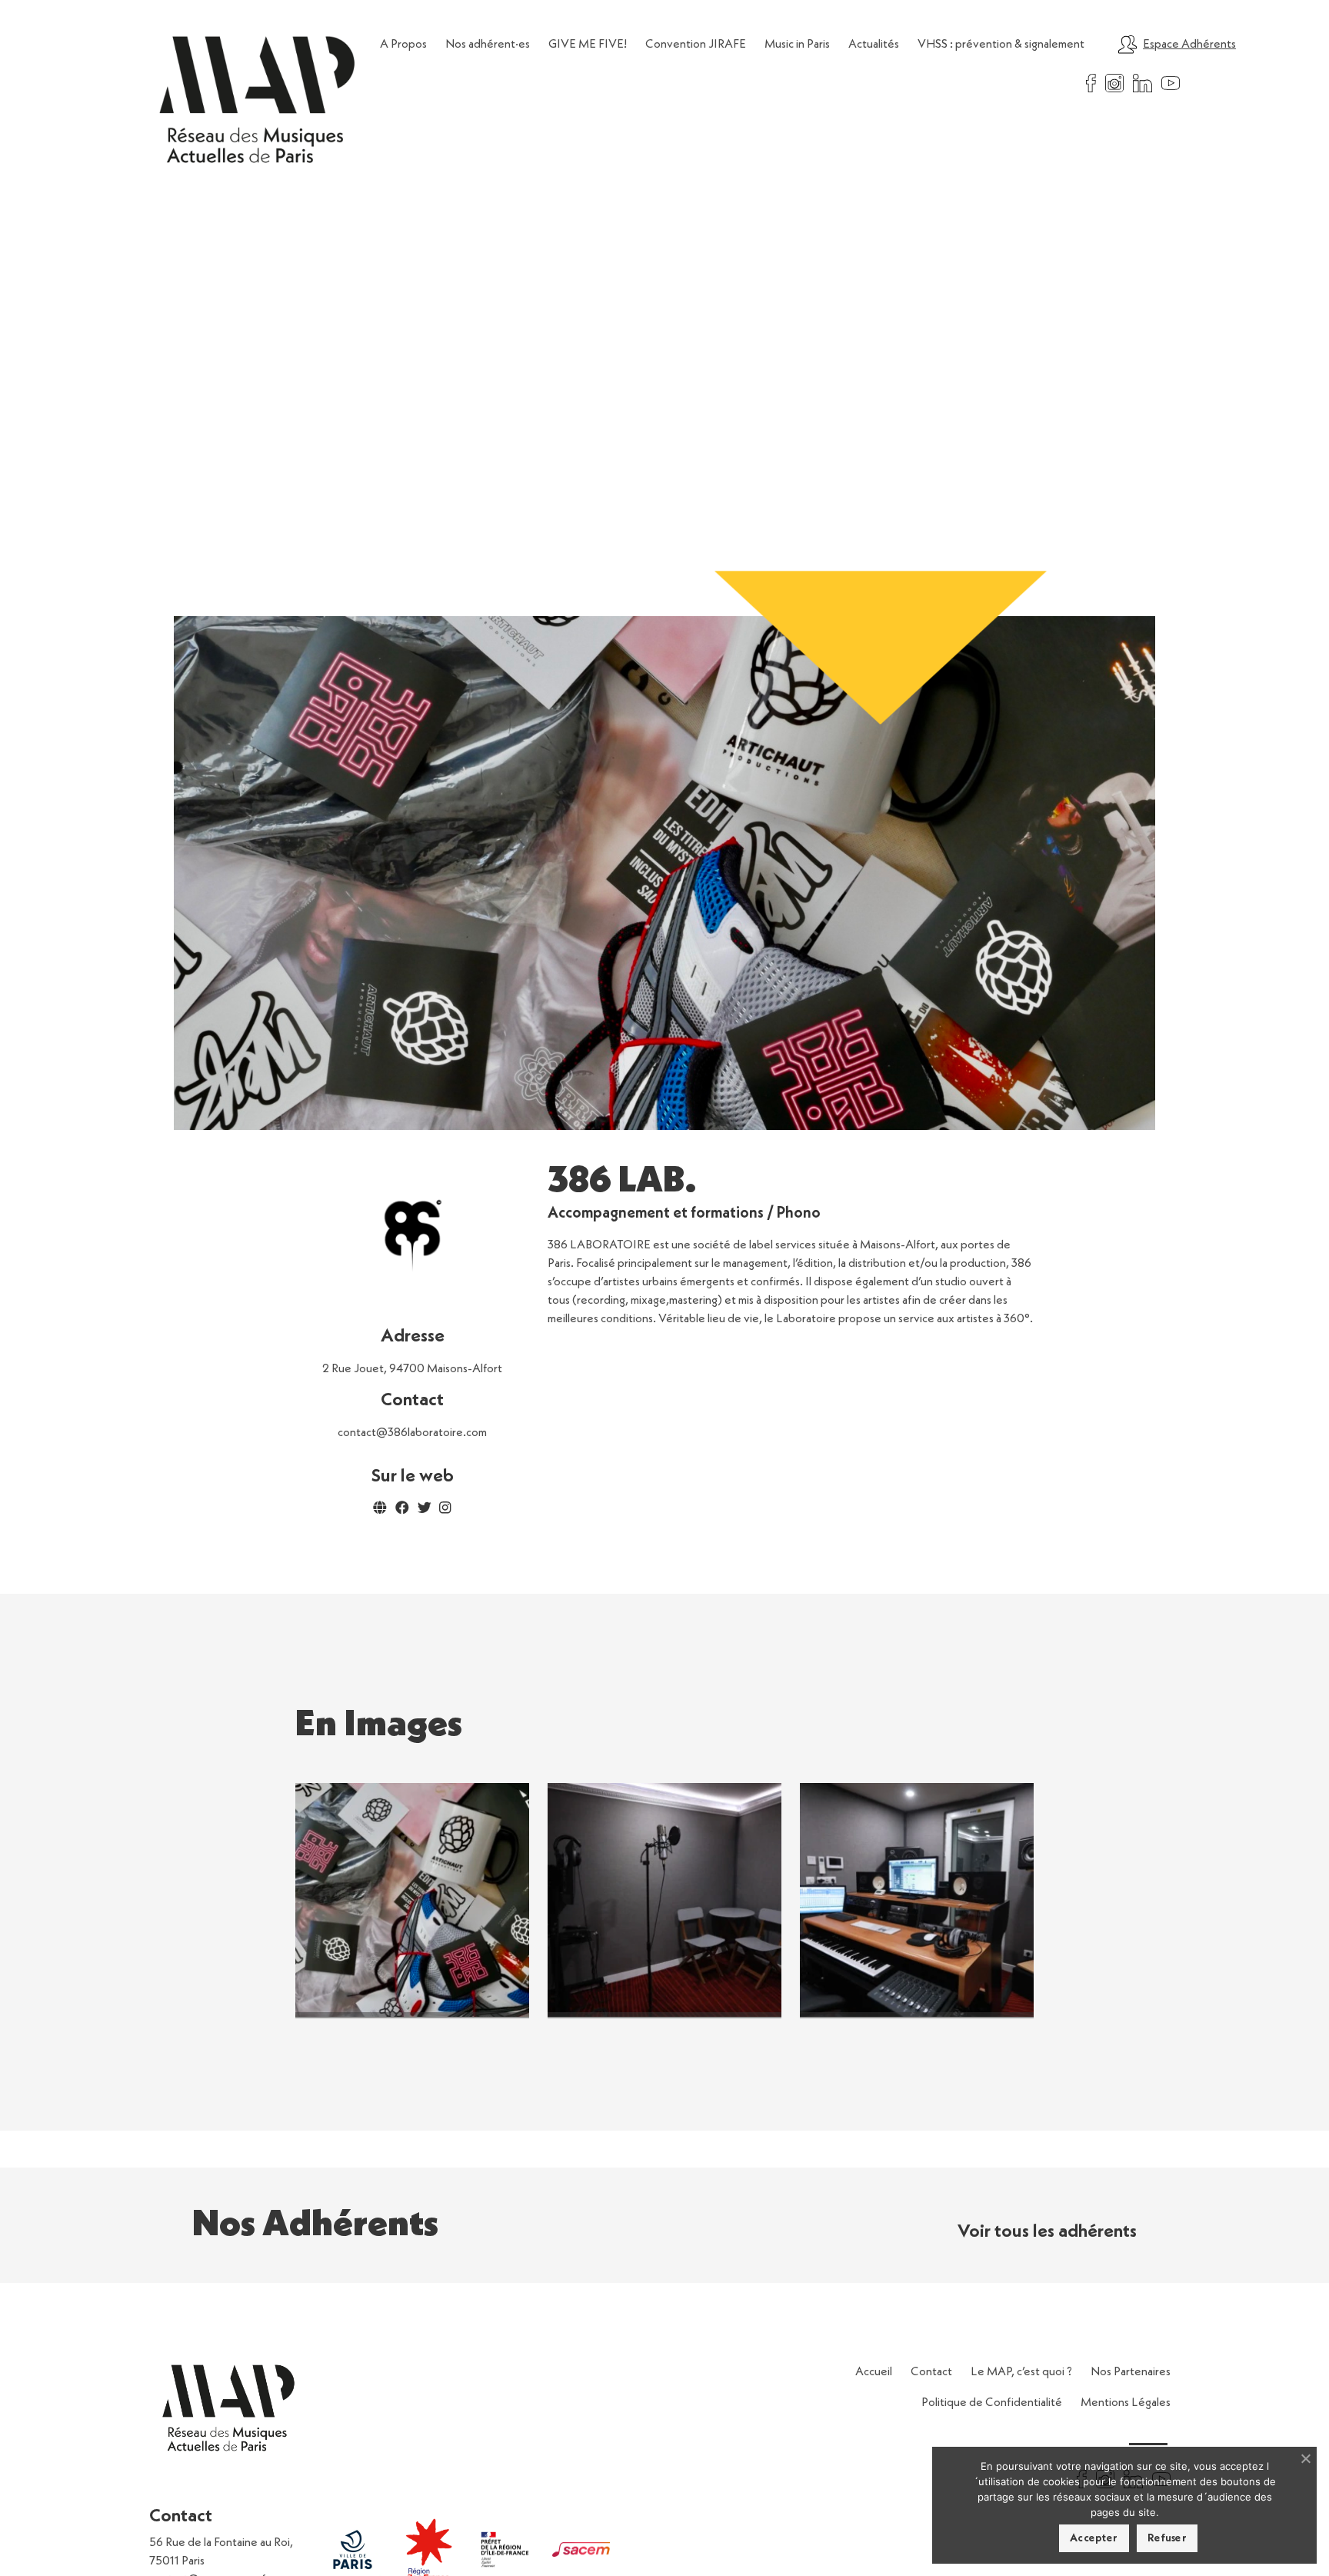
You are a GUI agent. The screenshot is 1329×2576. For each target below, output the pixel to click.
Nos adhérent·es (488, 45)
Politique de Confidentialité (992, 2403)
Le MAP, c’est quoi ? (1021, 2372)
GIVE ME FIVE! (588, 45)
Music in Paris (797, 45)
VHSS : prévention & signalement (1001, 45)
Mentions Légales (1126, 2403)
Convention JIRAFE (696, 45)
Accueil (874, 2372)
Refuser (1167, 2538)
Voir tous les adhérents (1047, 2232)
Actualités (874, 45)
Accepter (1094, 2538)
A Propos (403, 45)
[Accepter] (1305, 2458)
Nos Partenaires (1131, 2372)
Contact (931, 2372)
